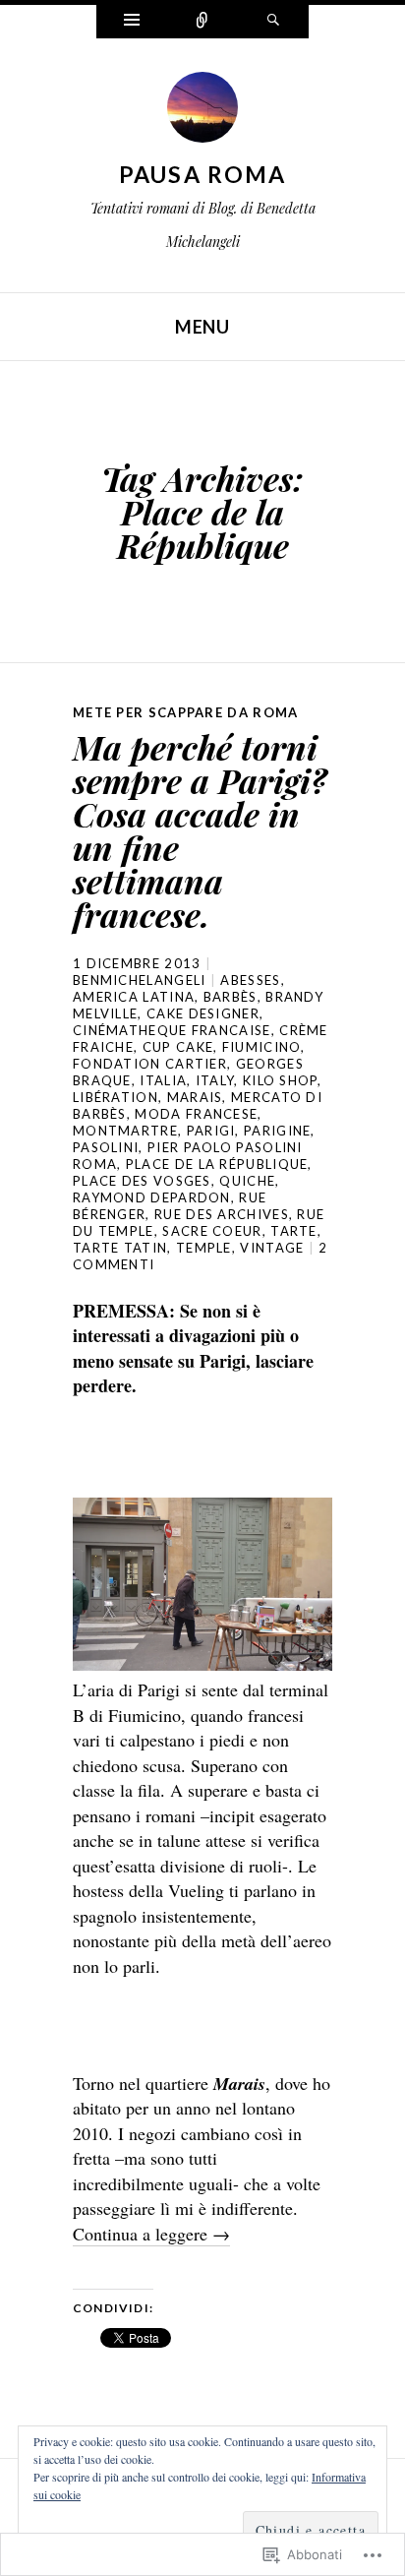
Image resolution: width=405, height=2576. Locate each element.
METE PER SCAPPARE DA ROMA (186, 712)
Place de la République (217, 1164)
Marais (195, 1097)
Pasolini (106, 1147)
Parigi (211, 1131)
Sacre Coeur (212, 1231)
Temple (204, 1248)
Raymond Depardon (152, 1197)
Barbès (231, 997)
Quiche (247, 1181)
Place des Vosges (142, 1181)
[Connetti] (202, 22)
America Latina (134, 997)
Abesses (250, 980)
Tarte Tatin (120, 1248)
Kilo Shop (280, 1080)
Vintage (272, 1248)
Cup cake (178, 1047)
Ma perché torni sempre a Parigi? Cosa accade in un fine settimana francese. (200, 830)
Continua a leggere (151, 2234)
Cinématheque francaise (172, 1030)
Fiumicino (262, 1047)
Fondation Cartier (150, 1064)
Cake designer (203, 1013)
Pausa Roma (203, 174)
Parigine (277, 1131)
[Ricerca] (273, 22)
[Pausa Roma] (202, 112)
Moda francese (196, 1114)
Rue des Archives (222, 1214)
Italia (163, 1080)
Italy (215, 1080)
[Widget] (132, 22)
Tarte (294, 1231)
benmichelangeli (140, 980)
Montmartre (125, 1131)
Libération (116, 1097)
